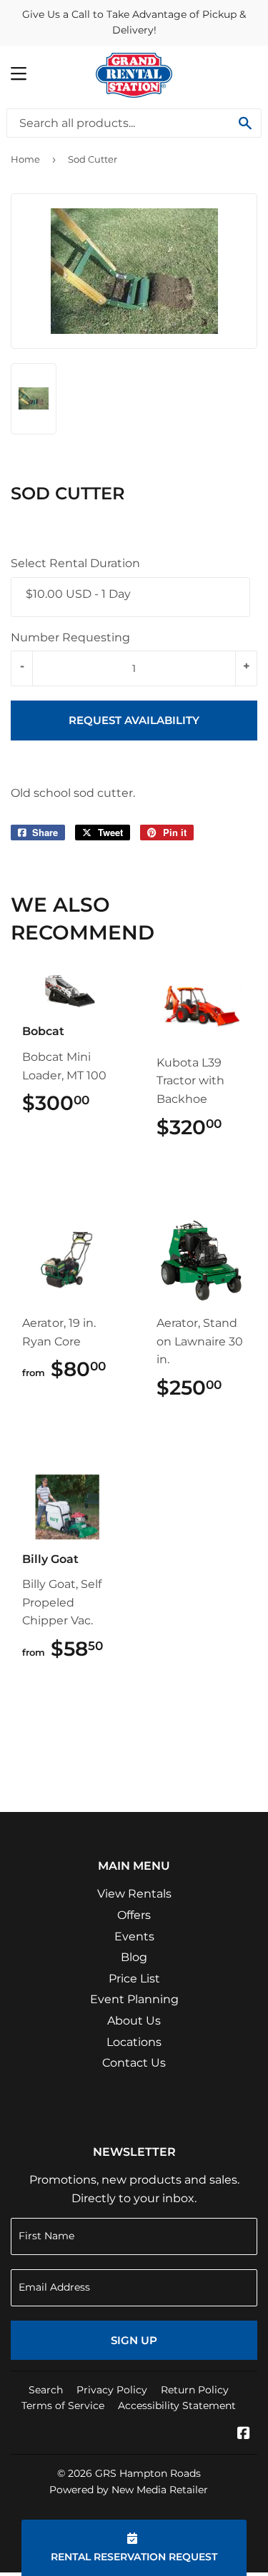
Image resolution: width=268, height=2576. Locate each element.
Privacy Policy (112, 2390)
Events (134, 1936)
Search (46, 2390)
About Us (134, 2021)
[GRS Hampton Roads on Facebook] (244, 2434)
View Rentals (134, 1894)
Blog (134, 1957)
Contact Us (134, 2063)
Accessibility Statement (177, 2406)
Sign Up (134, 2340)
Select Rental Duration (75, 563)
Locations (134, 2042)
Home (25, 159)
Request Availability (134, 720)
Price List (134, 1979)
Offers (134, 1915)
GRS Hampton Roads (148, 2473)
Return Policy (195, 2390)
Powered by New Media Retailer (129, 2490)
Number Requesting (70, 637)
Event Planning (134, 1999)
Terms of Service (63, 2406)
